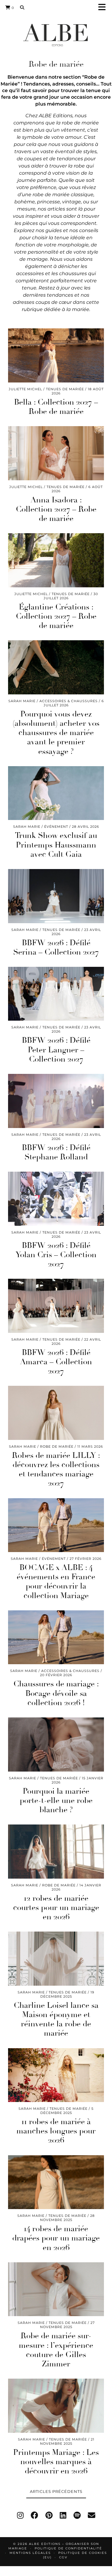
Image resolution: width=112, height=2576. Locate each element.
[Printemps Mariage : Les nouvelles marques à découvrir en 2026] (56, 2406)
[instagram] (20, 2515)
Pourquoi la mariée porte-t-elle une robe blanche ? (56, 1801)
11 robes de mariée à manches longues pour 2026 (56, 2131)
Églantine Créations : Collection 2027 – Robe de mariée (56, 616)
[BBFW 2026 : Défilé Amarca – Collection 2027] (56, 1306)
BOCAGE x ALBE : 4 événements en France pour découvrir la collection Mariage (56, 1582)
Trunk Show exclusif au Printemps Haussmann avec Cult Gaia (56, 845)
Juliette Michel (25, 389)
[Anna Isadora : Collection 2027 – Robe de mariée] (56, 453)
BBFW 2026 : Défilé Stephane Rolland (56, 1152)
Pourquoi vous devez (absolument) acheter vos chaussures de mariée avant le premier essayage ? (56, 733)
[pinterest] (49, 2515)
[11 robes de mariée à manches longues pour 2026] (56, 2075)
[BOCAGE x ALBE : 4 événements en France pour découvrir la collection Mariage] (56, 1525)
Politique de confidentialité (68, 2548)
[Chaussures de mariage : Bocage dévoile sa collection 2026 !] (56, 1637)
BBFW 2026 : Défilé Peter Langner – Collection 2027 (56, 1050)
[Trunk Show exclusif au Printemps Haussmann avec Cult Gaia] (56, 793)
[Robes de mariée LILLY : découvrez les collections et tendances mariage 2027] (56, 1413)
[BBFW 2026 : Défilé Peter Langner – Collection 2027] (56, 994)
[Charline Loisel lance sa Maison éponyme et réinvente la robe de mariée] (56, 1959)
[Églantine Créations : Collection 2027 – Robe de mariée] (56, 560)
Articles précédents (56, 2491)
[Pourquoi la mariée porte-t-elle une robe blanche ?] (56, 1744)
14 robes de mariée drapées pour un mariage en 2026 (56, 2238)
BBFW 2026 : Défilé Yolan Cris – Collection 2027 (56, 1255)
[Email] (92, 2515)
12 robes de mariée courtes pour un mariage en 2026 (56, 1908)
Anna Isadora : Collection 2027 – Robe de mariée (56, 509)
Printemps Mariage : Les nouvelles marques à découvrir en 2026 (56, 2462)
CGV (63, 2557)
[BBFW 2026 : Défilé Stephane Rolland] (56, 1101)
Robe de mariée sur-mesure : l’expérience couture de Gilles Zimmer (56, 2350)
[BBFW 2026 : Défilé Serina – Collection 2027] (56, 896)
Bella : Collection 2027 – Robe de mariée (56, 407)
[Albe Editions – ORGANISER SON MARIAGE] (56, 35)
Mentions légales (30, 2553)
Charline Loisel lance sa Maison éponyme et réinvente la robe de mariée (56, 2019)
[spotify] (77, 2515)
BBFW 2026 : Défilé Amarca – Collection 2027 (56, 1362)
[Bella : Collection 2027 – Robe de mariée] (56, 355)
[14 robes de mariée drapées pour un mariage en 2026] (56, 2182)
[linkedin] (63, 2515)
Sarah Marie (22, 701)
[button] (104, 8)
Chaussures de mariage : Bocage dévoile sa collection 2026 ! (56, 1693)
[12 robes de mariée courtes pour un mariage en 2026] (56, 1852)
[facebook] (34, 2515)
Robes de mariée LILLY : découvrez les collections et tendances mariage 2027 (56, 1470)
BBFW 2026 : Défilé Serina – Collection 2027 (56, 948)
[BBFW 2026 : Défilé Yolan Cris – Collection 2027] (56, 1199)
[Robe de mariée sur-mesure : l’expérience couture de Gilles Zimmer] (56, 2289)
